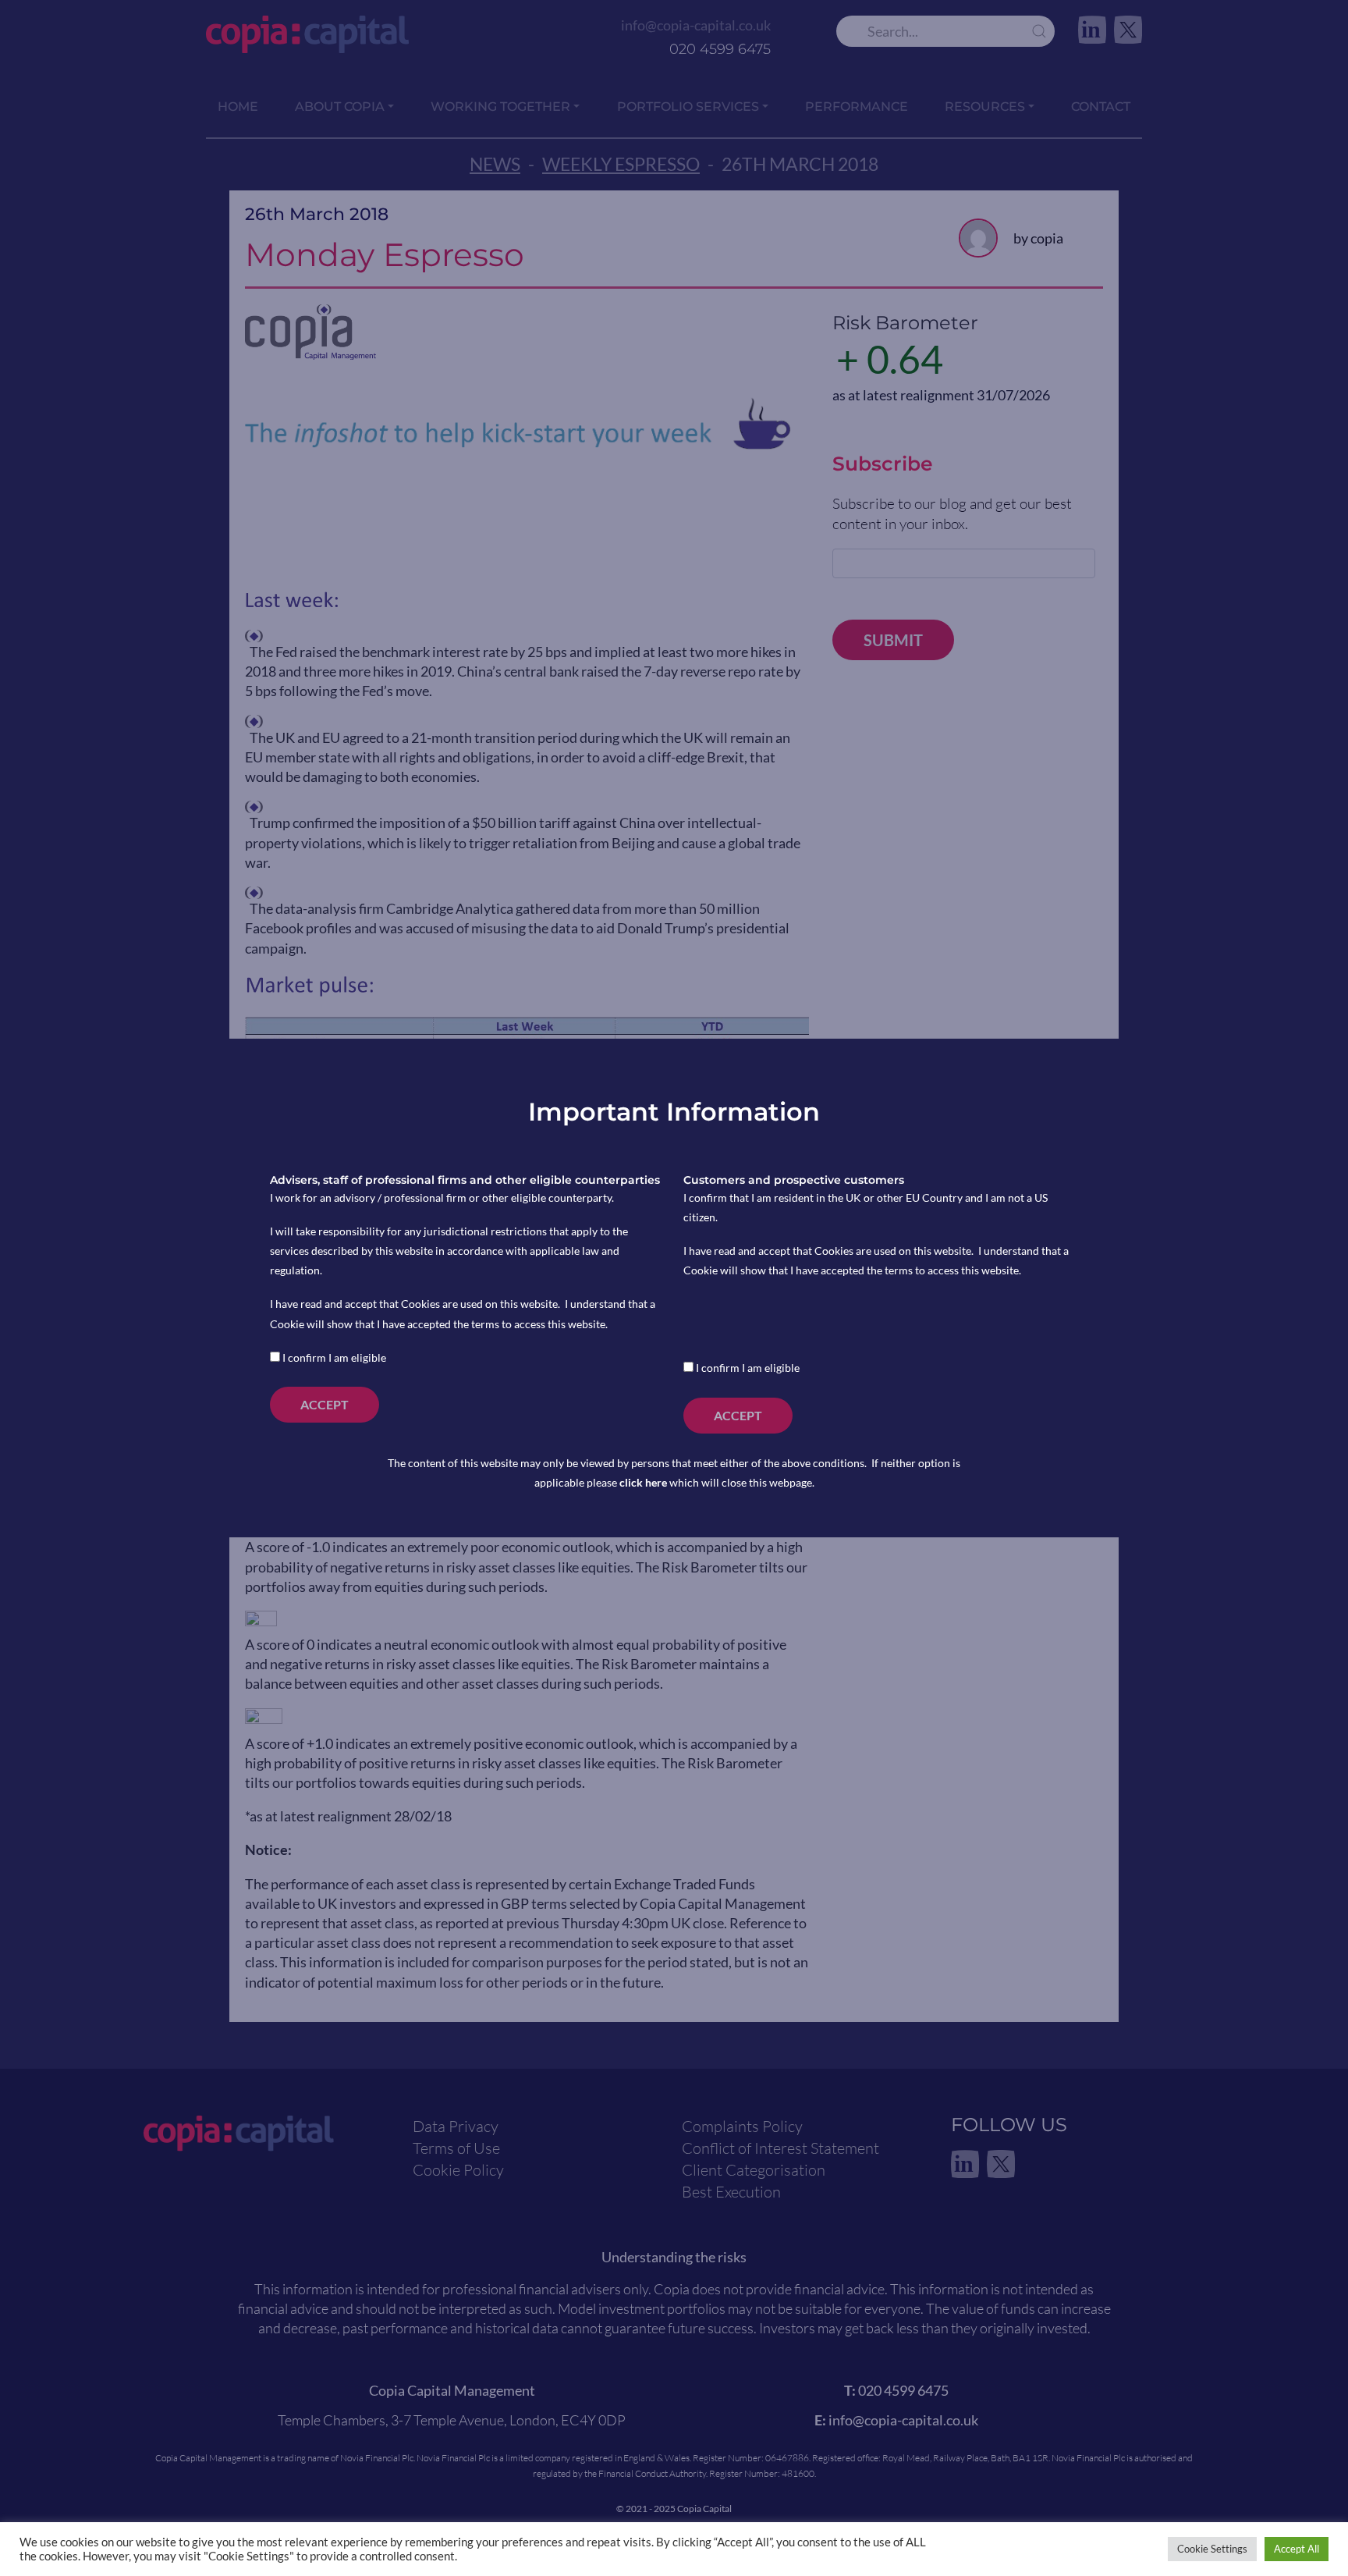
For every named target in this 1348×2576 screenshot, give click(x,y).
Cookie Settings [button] (1212, 2549)
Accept (325, 1404)
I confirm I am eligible (333, 1357)
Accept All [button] (1297, 2549)
